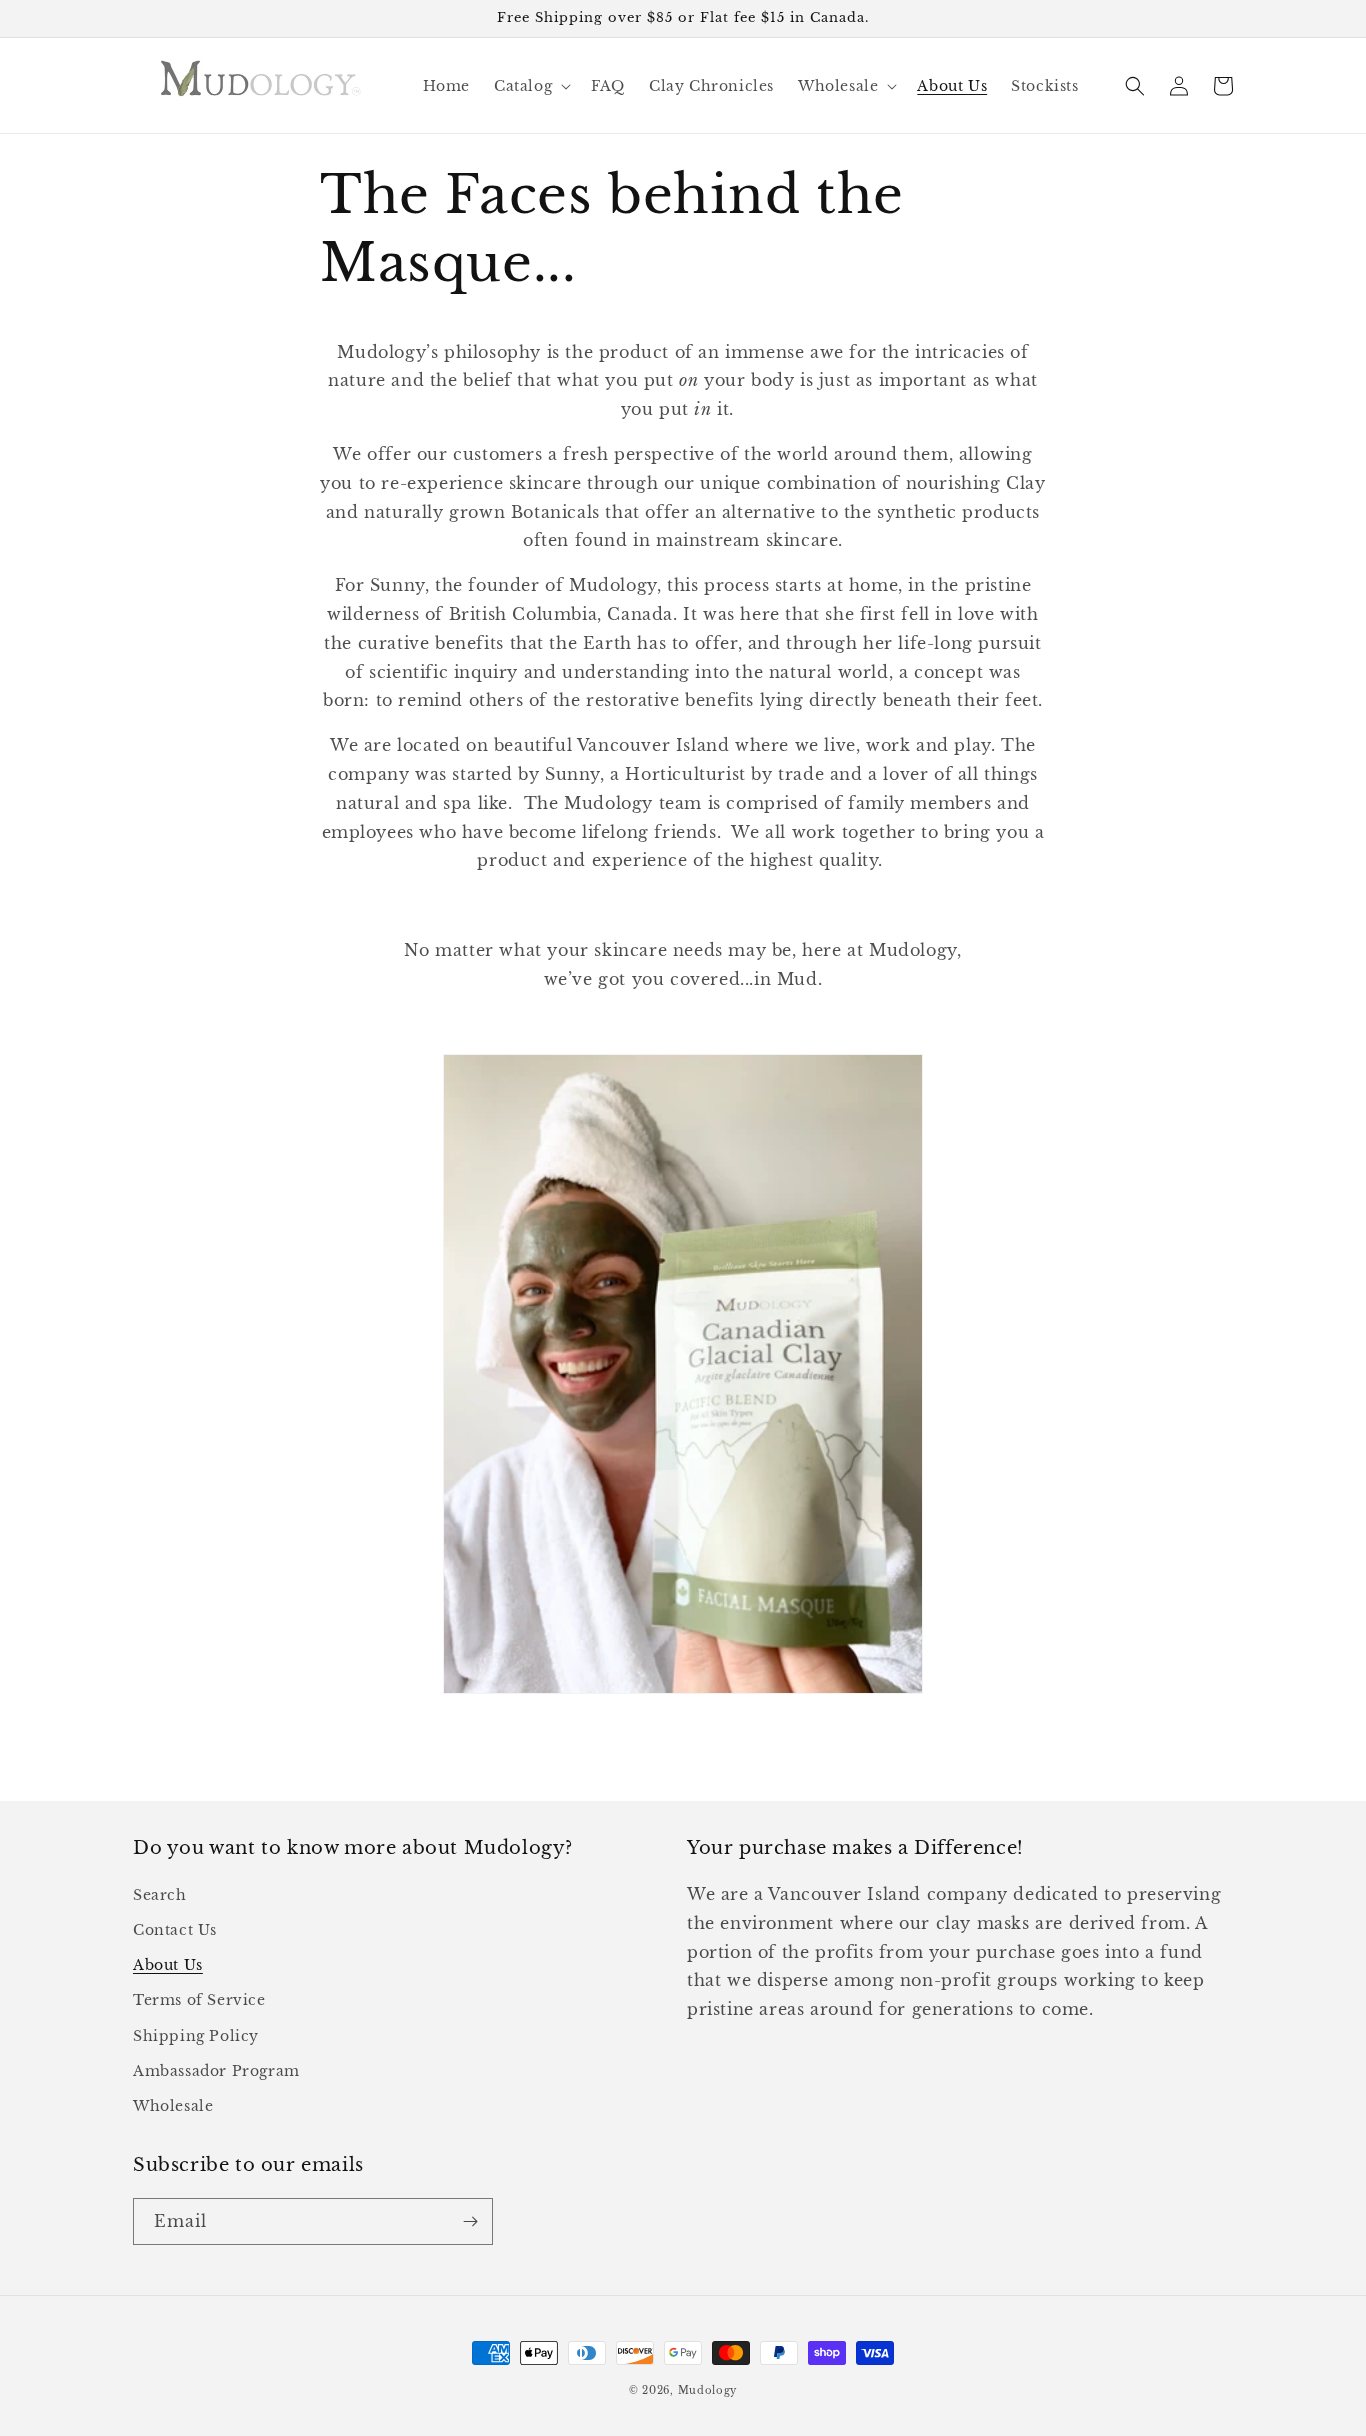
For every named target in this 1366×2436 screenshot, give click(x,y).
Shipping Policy (196, 2036)
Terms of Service (199, 2000)
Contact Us (175, 1930)
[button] (530, 86)
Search (160, 1895)
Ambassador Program (216, 2071)
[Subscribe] (470, 2221)
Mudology (708, 2390)
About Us (168, 1965)
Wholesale (173, 2106)
